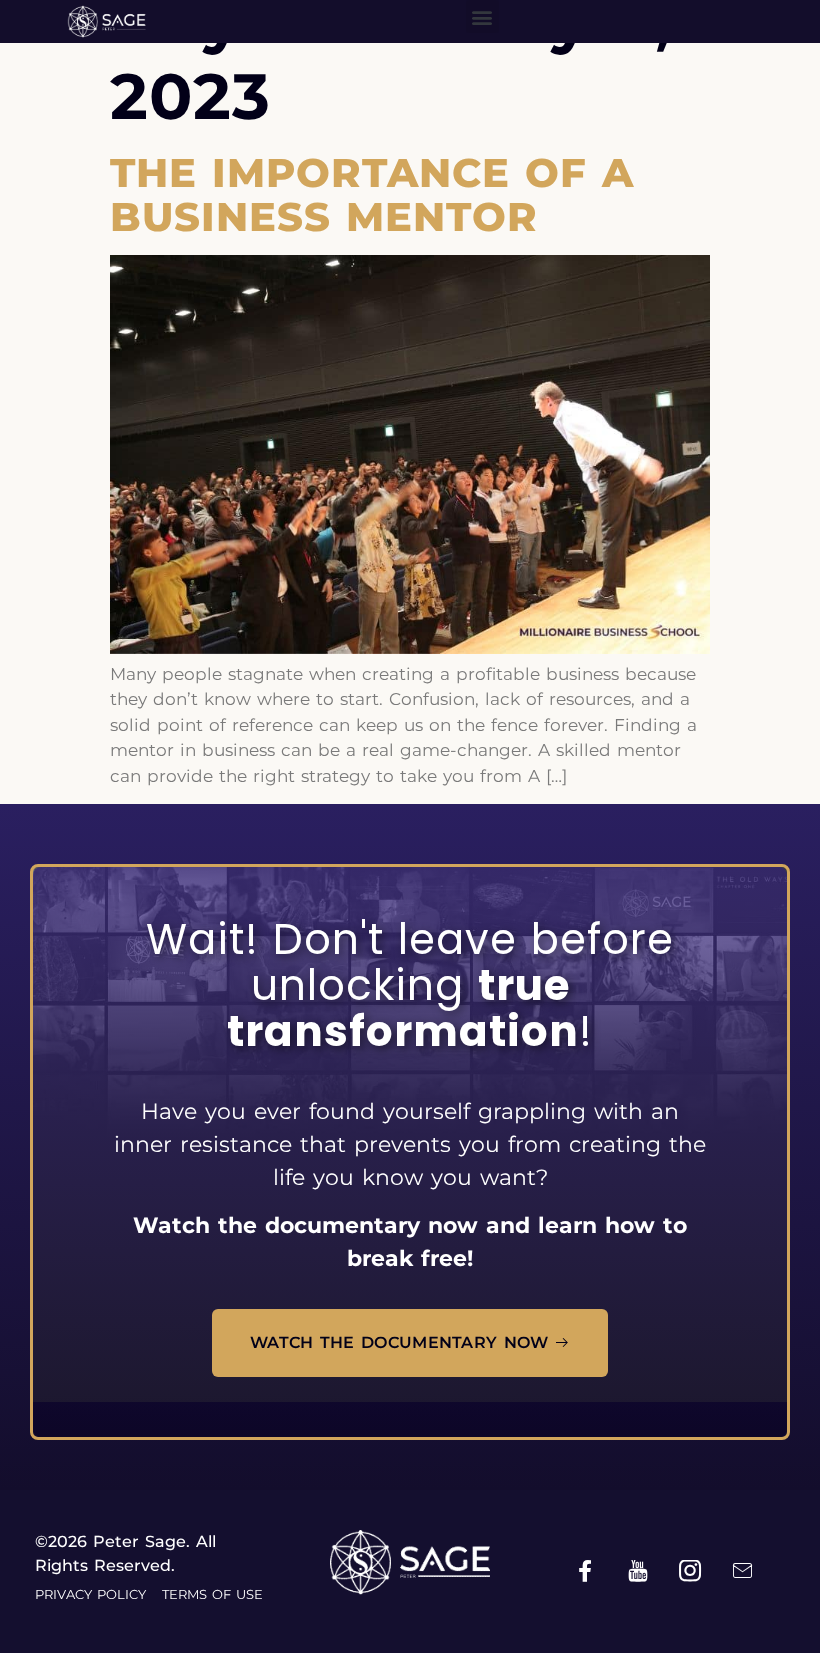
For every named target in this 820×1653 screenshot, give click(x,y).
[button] (482, 16)
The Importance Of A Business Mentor (372, 194)
